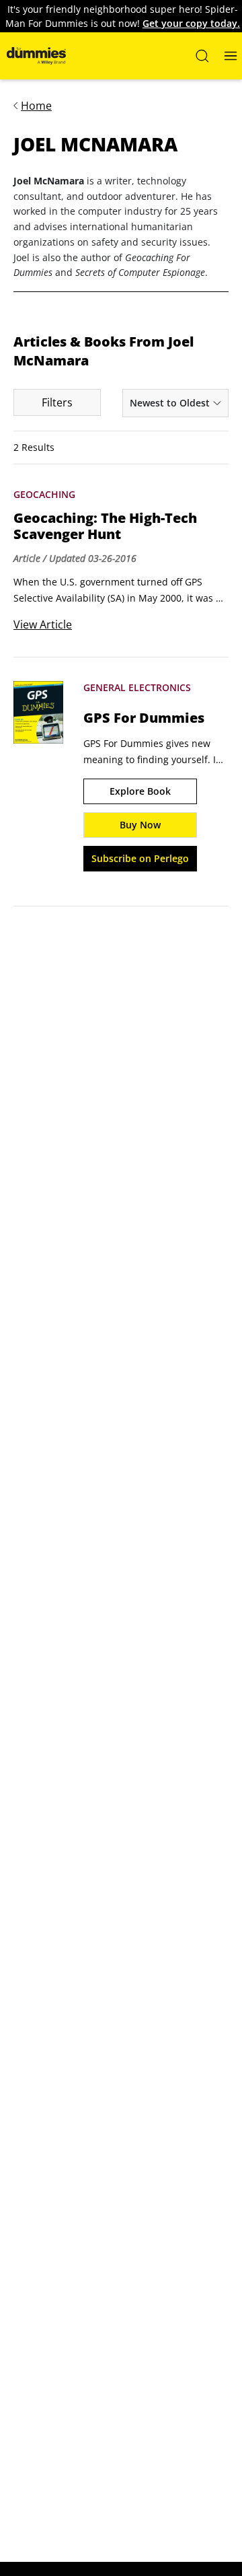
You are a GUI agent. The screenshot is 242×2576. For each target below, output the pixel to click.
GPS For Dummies (144, 718)
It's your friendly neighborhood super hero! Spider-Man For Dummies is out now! (123, 16)
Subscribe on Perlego (140, 858)
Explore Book (140, 791)
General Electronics (137, 687)
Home (36, 106)
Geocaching (44, 494)
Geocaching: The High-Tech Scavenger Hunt (105, 526)
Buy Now (140, 825)
